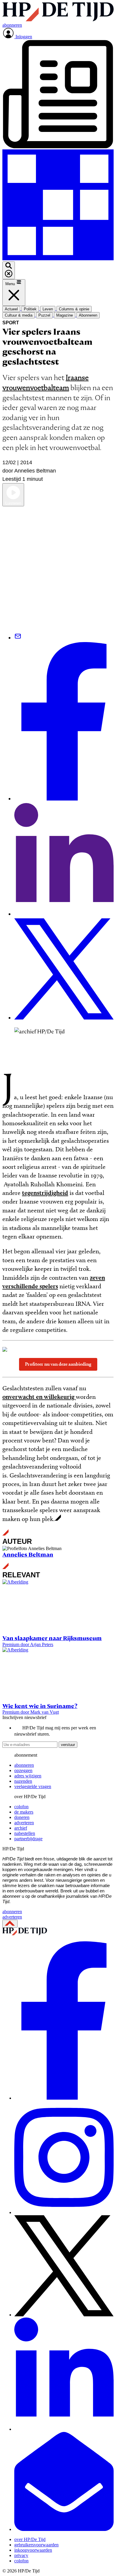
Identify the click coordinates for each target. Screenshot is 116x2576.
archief (21, 1828)
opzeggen (23, 1770)
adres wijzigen (28, 1776)
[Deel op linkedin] (64, 914)
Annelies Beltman (28, 1555)
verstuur (68, 1745)
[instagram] (64, 2212)
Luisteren (13, 503)
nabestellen (25, 1833)
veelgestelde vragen (33, 1786)
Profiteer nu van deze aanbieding (58, 1364)
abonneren (24, 1765)
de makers (24, 1812)
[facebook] (64, 2098)
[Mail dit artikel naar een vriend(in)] (18, 638)
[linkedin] (64, 2429)
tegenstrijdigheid (45, 1193)
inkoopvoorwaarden (33, 2550)
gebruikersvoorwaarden (36, 2545)
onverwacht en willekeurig (39, 1397)
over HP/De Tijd (30, 2539)
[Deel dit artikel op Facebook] (64, 799)
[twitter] (64, 2315)
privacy (21, 2555)
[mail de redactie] (64, 2529)
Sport (11, 323)
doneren (22, 1817)
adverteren (24, 1823)
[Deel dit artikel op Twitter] (64, 1018)
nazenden (23, 1781)
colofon (21, 1807)
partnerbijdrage (28, 1839)
